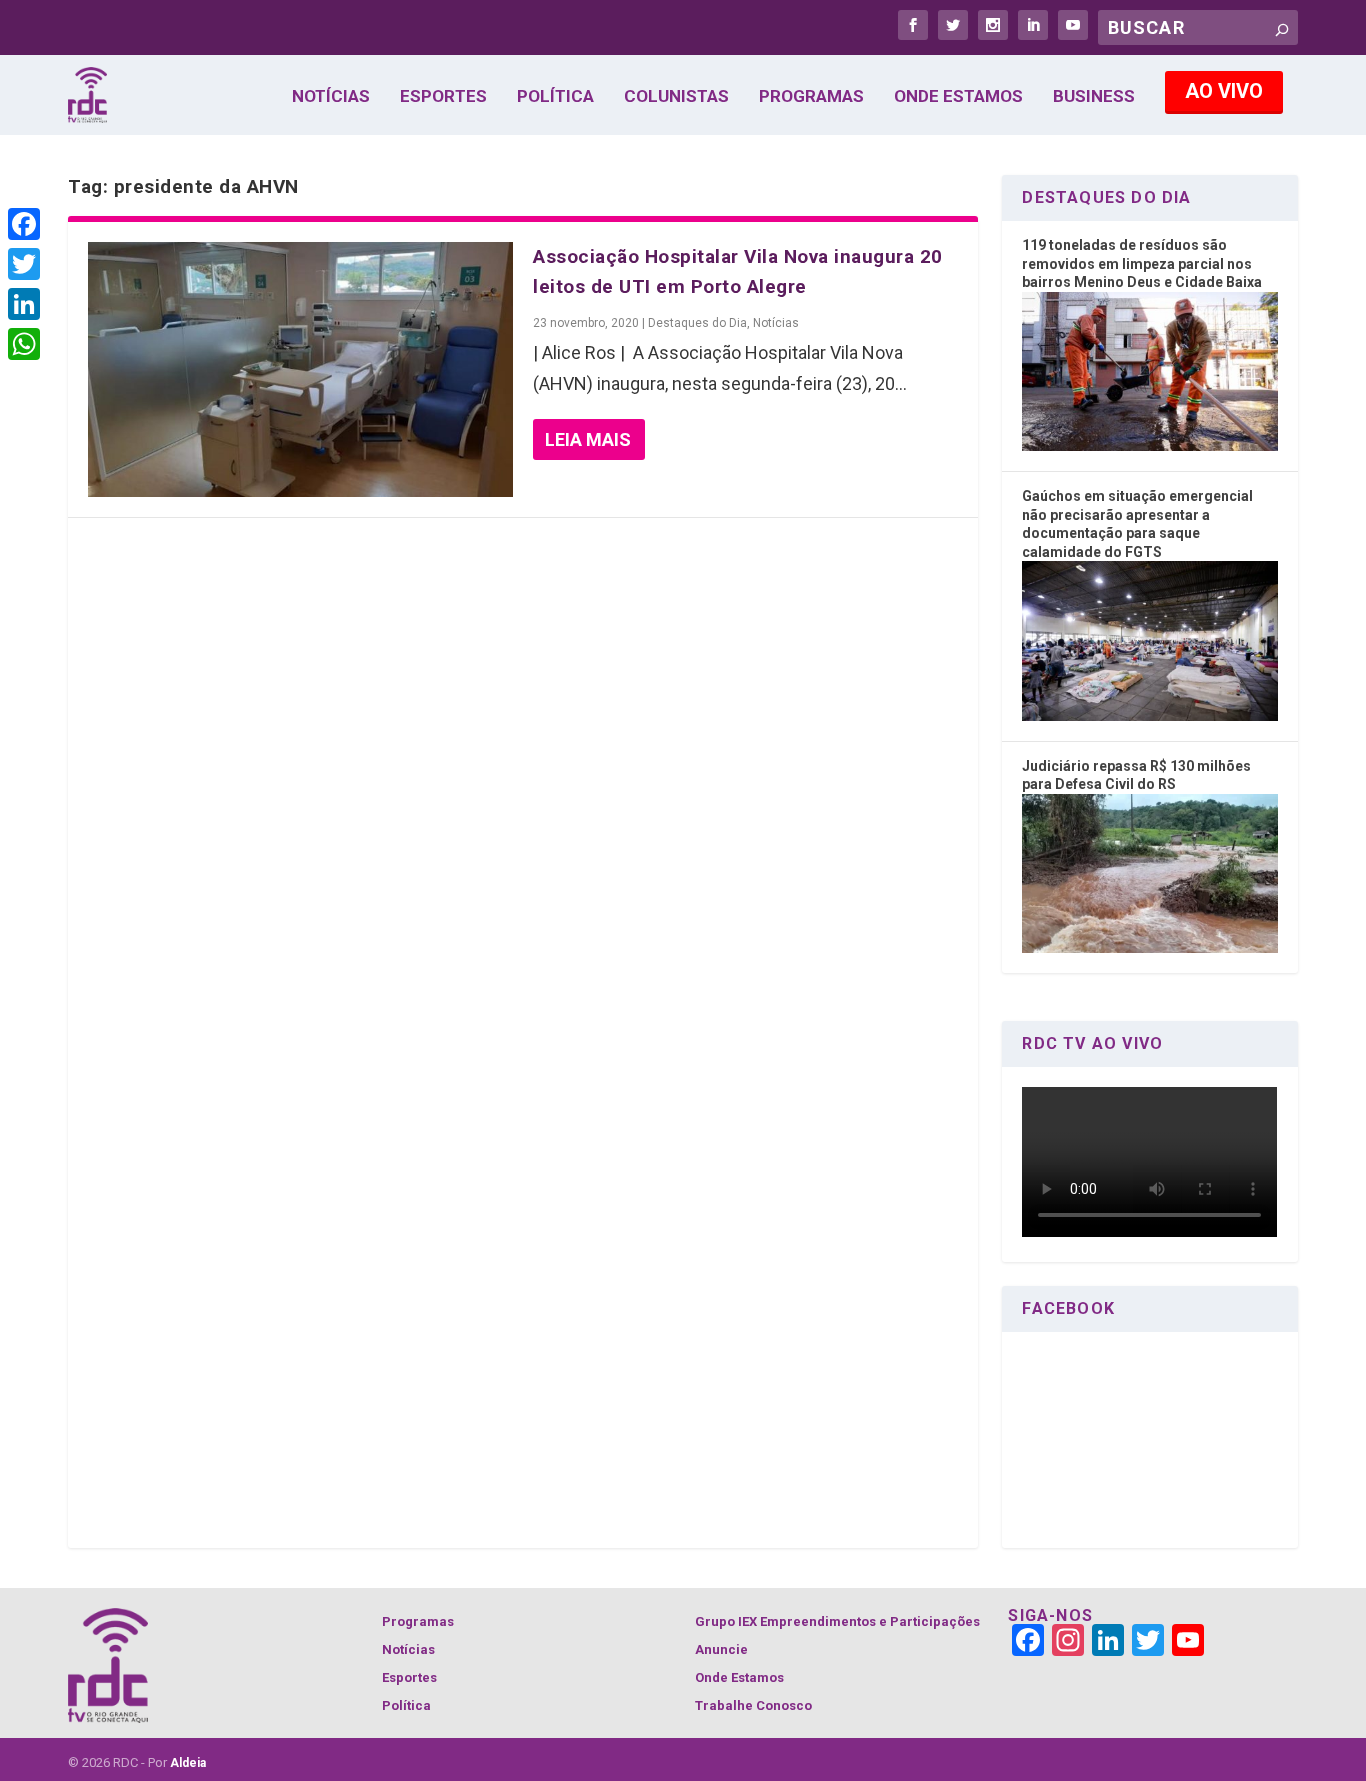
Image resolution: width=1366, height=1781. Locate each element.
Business (1094, 97)
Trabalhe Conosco (753, 1705)
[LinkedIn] (24, 304)
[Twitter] (24, 264)
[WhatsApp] (24, 344)
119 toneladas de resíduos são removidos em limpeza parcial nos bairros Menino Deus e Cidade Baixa (1142, 263)
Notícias (331, 97)
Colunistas (676, 97)
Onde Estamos (958, 97)
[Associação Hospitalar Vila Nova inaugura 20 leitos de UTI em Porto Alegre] (300, 369)
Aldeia (188, 1763)
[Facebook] (24, 224)
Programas (811, 97)
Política (555, 97)
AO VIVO (1224, 91)
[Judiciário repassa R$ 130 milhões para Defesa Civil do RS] (1149, 948)
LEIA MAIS (588, 439)
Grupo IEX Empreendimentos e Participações (837, 1621)
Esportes (443, 97)
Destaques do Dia (697, 323)
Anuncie (721, 1649)
